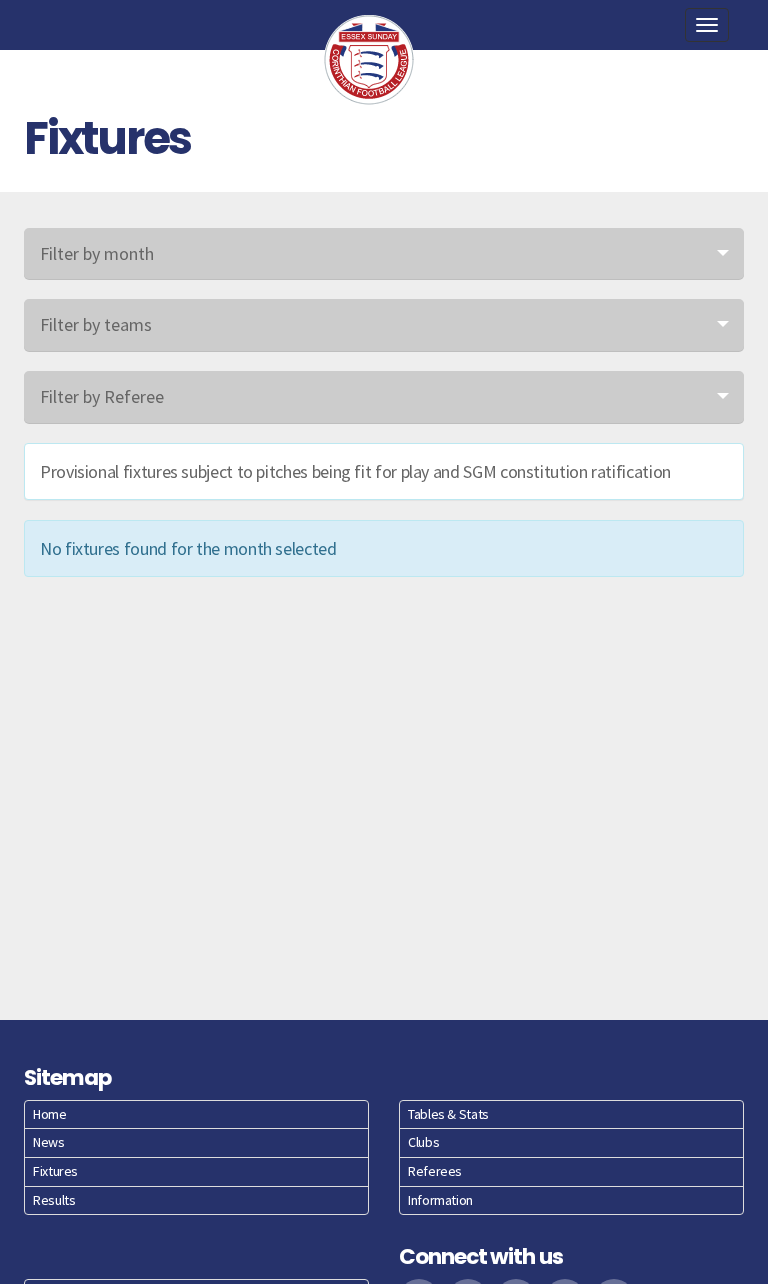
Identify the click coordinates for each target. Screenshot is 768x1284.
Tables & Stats (448, 1114)
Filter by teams (96, 324)
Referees (435, 1171)
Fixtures (55, 1171)
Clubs (423, 1142)
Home (50, 1114)
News (49, 1142)
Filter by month (97, 253)
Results (54, 1200)
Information (440, 1200)
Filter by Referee (102, 396)
